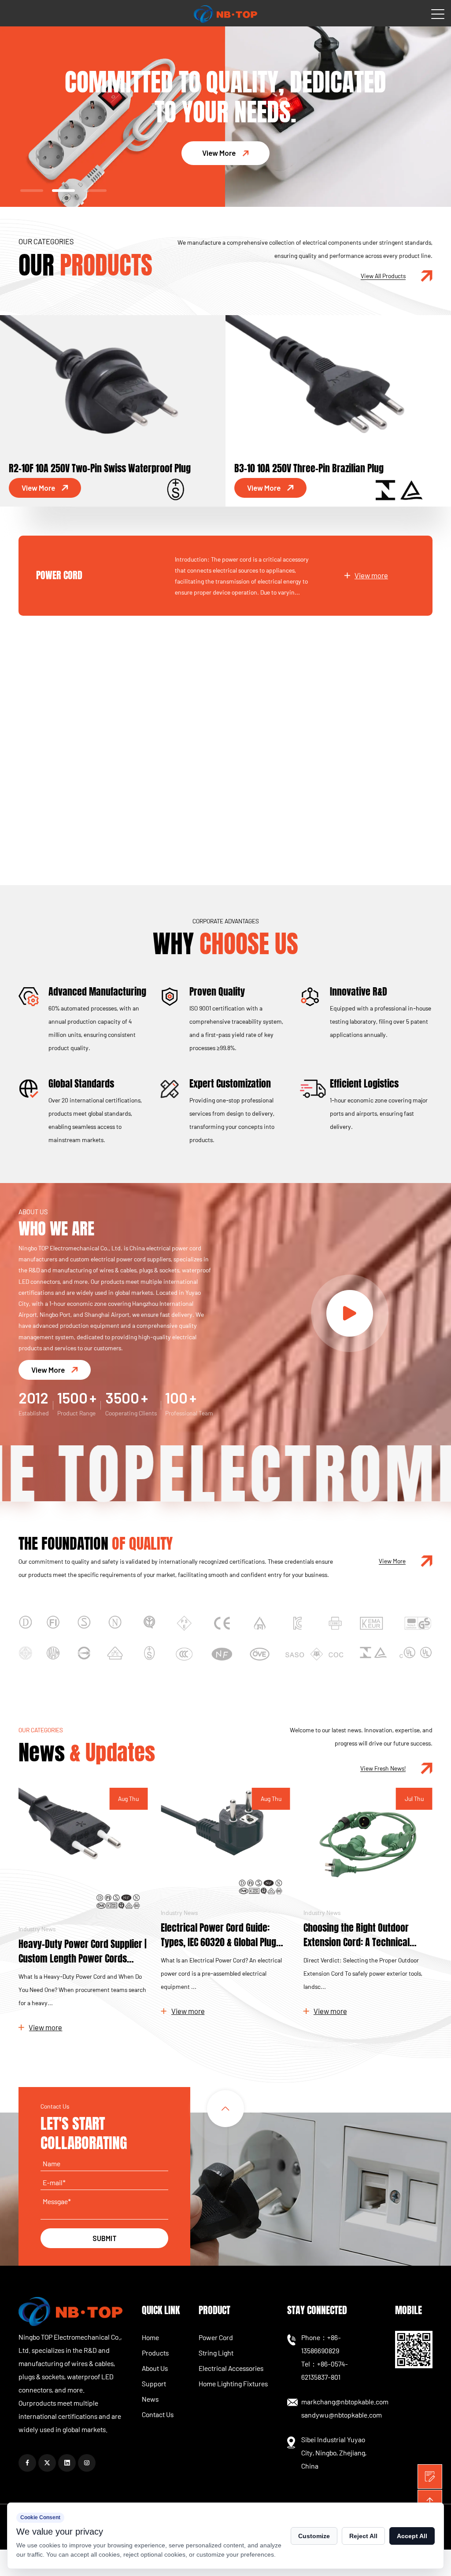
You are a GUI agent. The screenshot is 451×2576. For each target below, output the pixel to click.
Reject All (363, 2536)
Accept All (412, 2536)
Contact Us (158, 2414)
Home (150, 2337)
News (150, 2399)
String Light (60, 655)
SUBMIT (105, 2238)
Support (154, 2383)
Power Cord (59, 575)
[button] (32, 191)
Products (155, 2353)
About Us (155, 2368)
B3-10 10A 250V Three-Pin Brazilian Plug (85, 468)
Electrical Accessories (81, 735)
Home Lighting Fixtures (81, 816)
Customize (314, 2536)
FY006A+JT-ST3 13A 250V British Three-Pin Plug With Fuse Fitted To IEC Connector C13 (334, 461)
